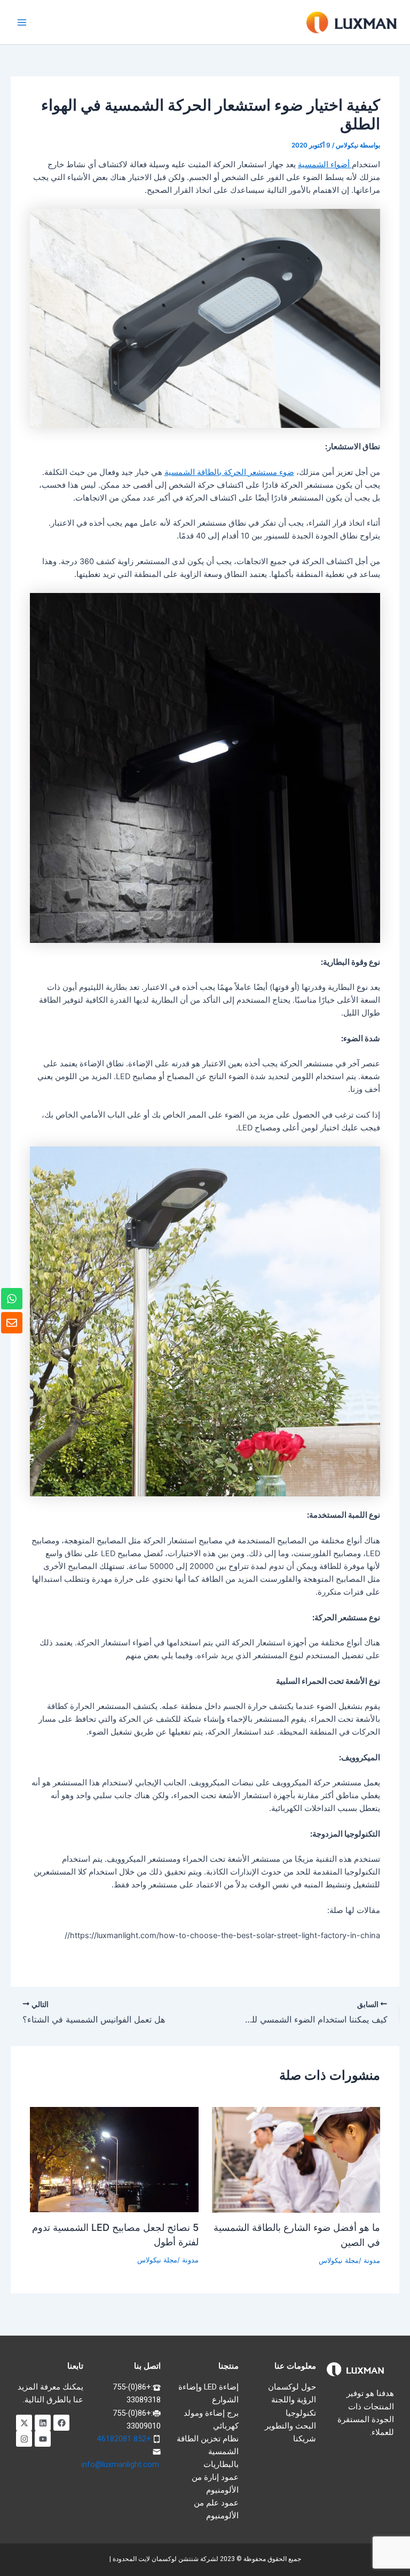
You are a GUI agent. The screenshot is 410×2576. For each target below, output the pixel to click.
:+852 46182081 (125, 2439)
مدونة (372, 2261)
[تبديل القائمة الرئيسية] (22, 22)
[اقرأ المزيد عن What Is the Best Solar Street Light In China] (296, 2159)
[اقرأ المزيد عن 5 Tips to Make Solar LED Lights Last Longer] (114, 2159)
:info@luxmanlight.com (121, 2464)
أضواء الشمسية (325, 165)
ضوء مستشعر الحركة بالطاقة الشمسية (229, 472)
